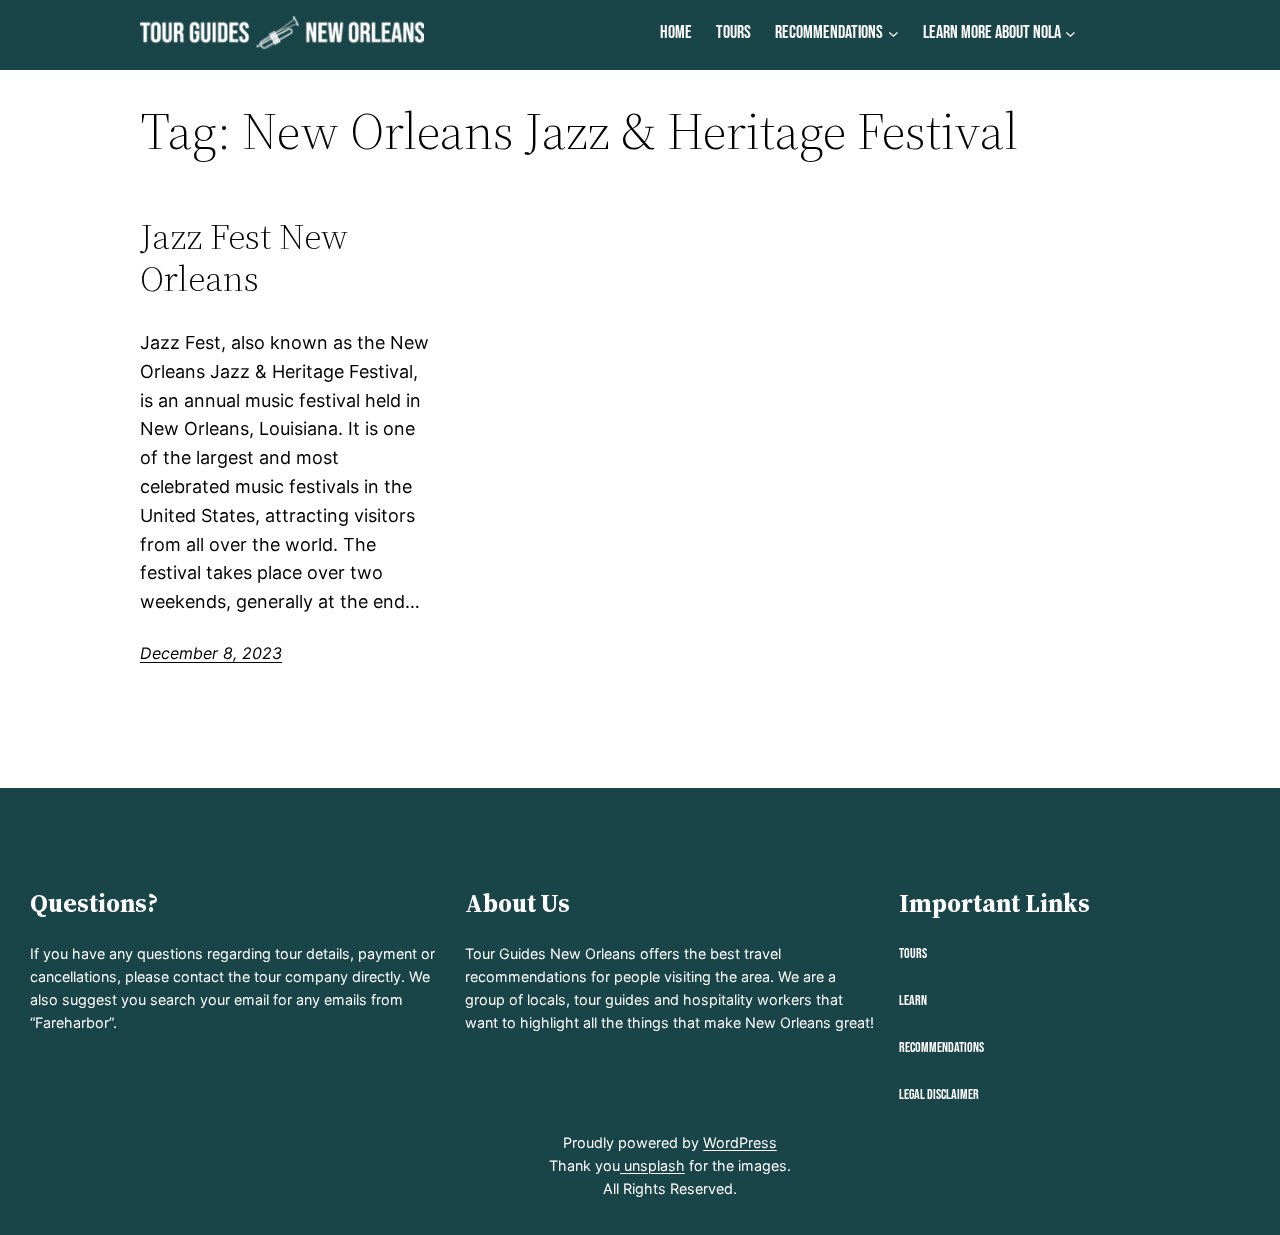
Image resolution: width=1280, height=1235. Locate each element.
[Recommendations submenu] (893, 33)
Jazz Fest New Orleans (244, 257)
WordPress (740, 1142)
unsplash (652, 1165)
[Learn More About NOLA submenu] (1070, 33)
